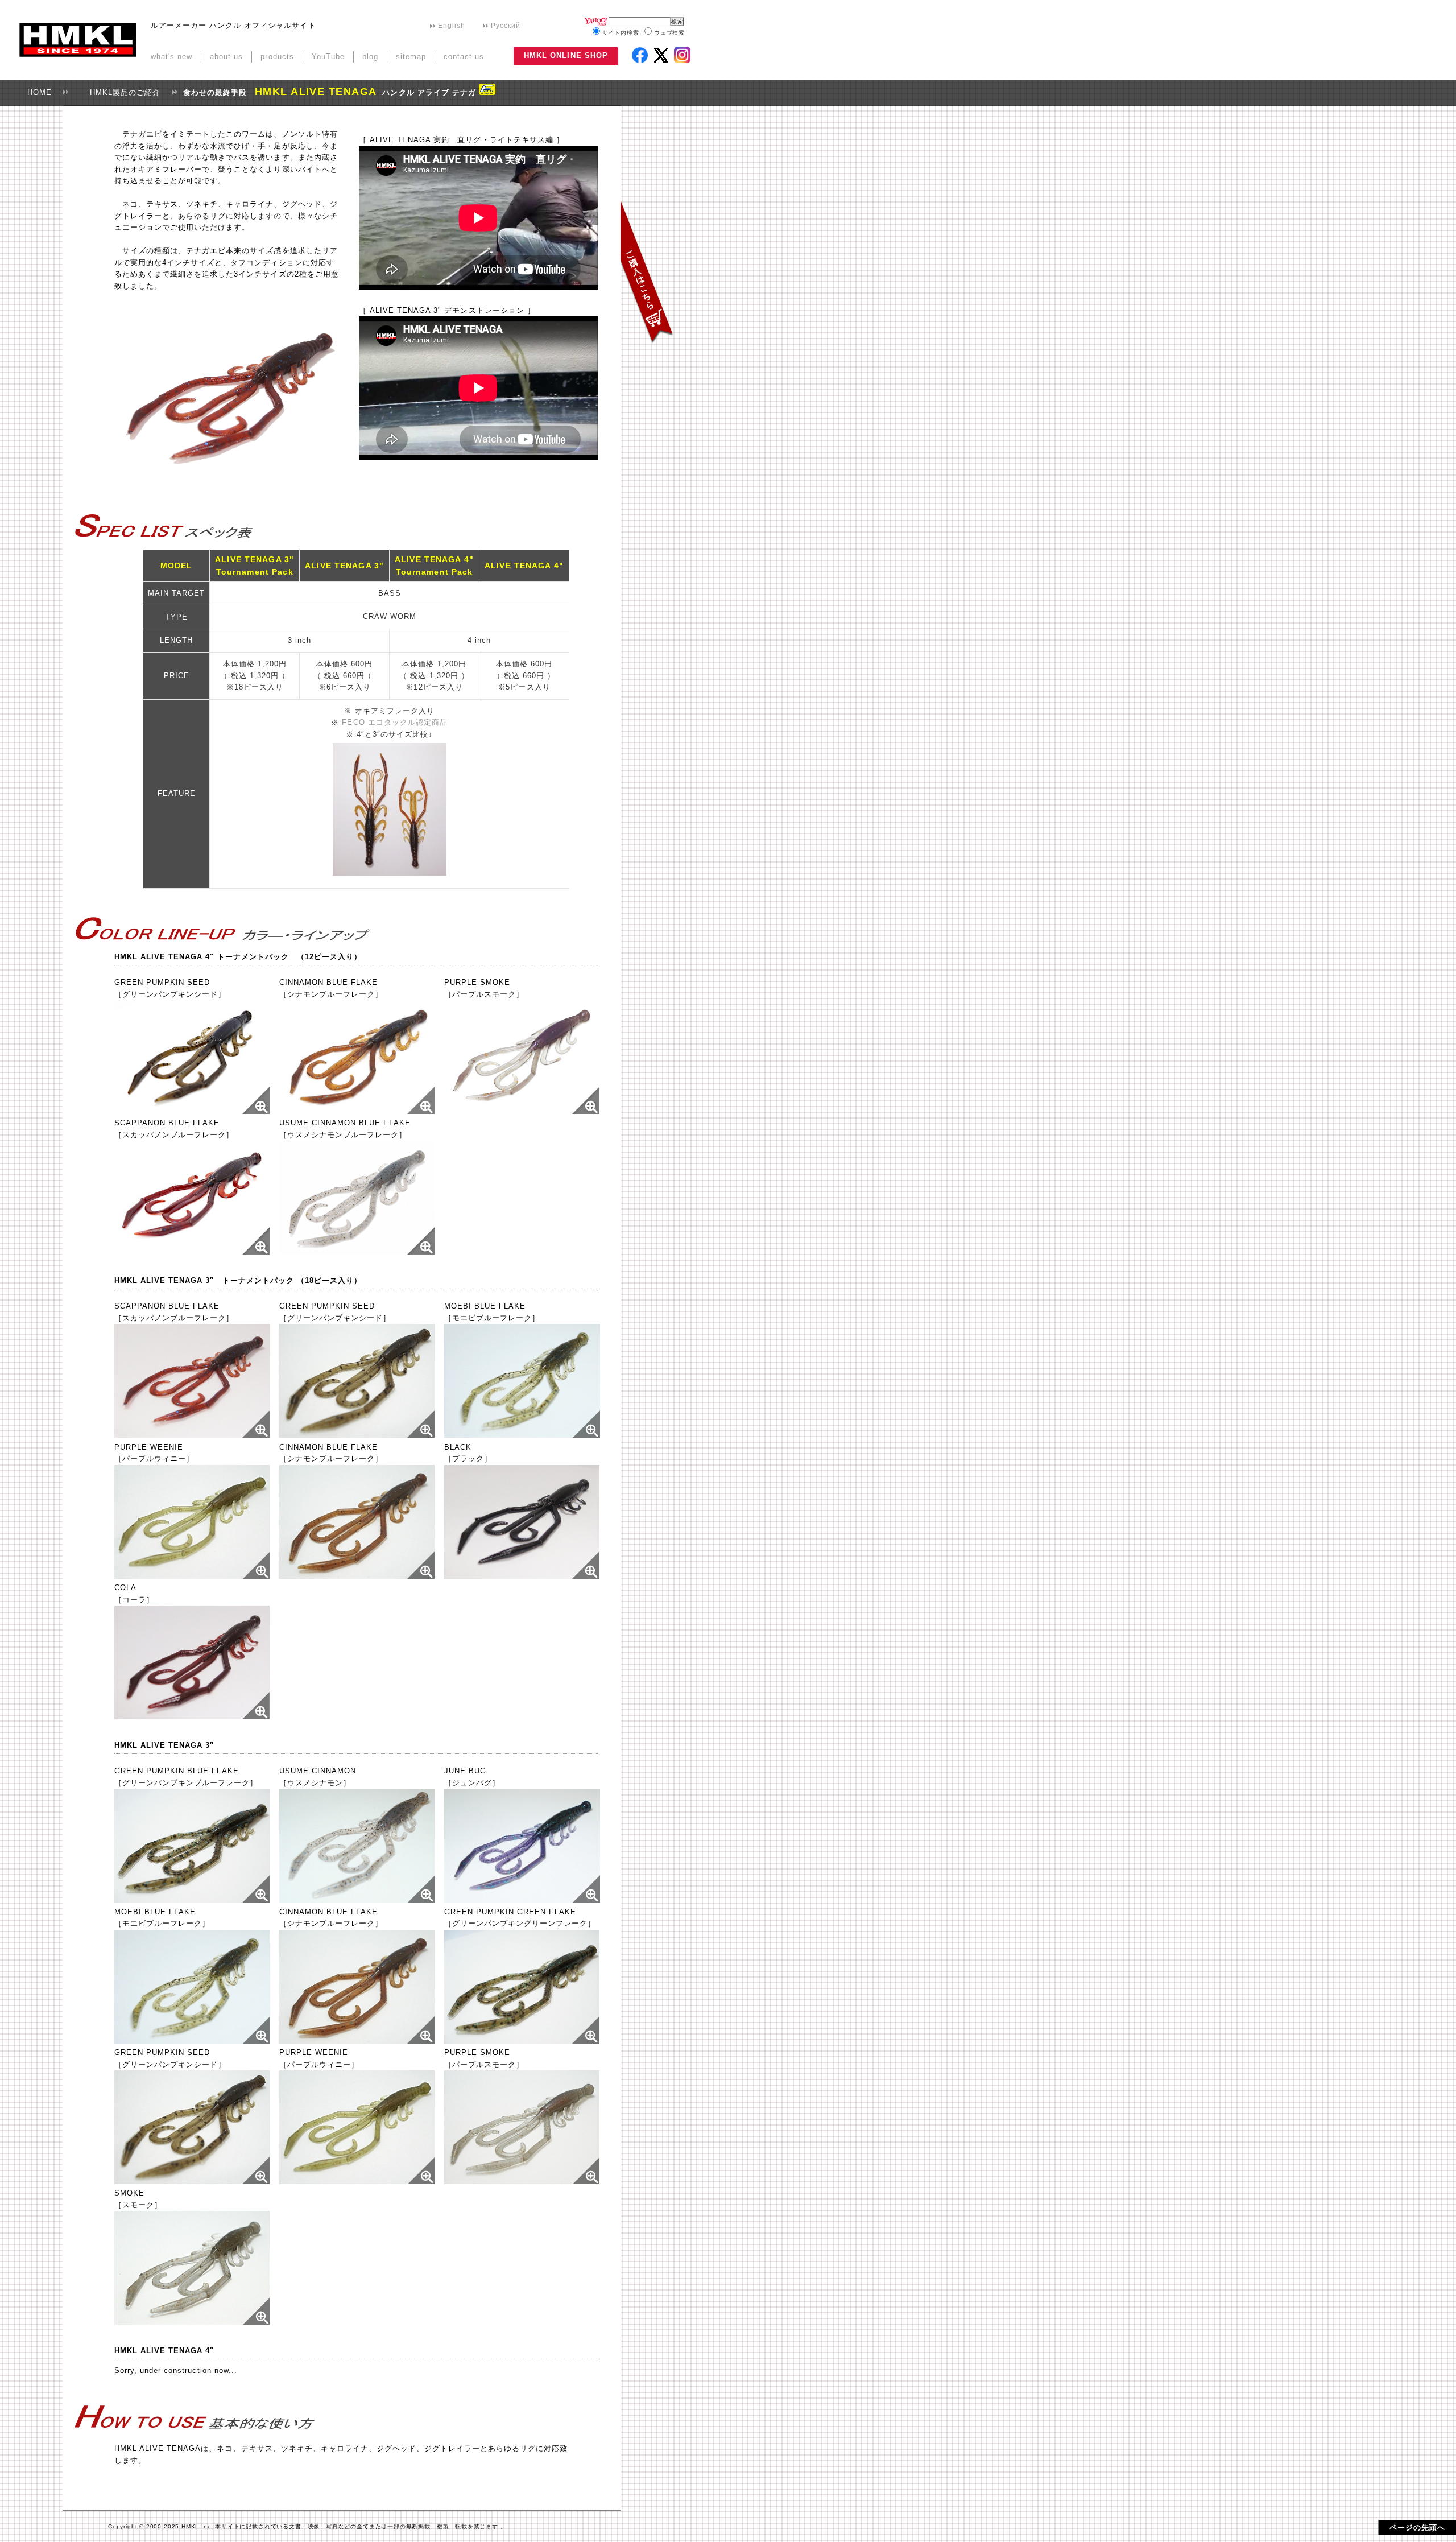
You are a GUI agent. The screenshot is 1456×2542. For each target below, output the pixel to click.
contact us (464, 57)
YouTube (328, 57)
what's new (171, 57)
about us (226, 57)
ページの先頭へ (1417, 2527)
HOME (36, 92)
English (452, 26)
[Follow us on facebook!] (640, 55)
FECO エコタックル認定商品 (394, 722)
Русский (506, 26)
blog (370, 57)
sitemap (411, 57)
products (277, 57)
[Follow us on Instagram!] (682, 55)
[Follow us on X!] (663, 57)
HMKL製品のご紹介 (121, 92)
